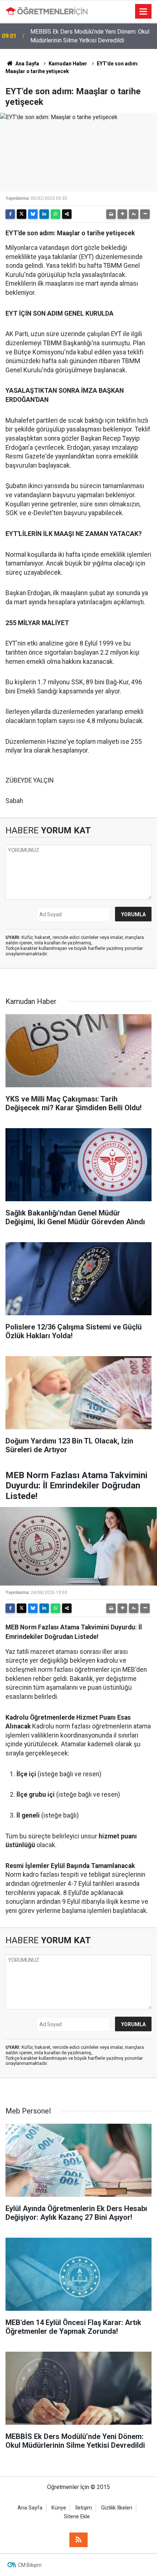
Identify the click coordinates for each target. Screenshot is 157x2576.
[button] (122, 214)
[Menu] (143, 12)
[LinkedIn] (44, 214)
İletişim (84, 2508)
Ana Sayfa (27, 64)
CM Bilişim (30, 2565)
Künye (59, 2508)
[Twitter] (22, 214)
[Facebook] (10, 214)
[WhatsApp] (55, 214)
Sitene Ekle (77, 2517)
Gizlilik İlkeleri (117, 2508)
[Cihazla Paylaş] (67, 214)
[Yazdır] (111, 214)
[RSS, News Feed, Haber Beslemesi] (78, 2540)
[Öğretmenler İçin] (47, 11)
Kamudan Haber (68, 64)
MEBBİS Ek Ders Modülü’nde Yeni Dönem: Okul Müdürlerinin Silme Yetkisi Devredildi (90, 36)
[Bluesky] (33, 214)
